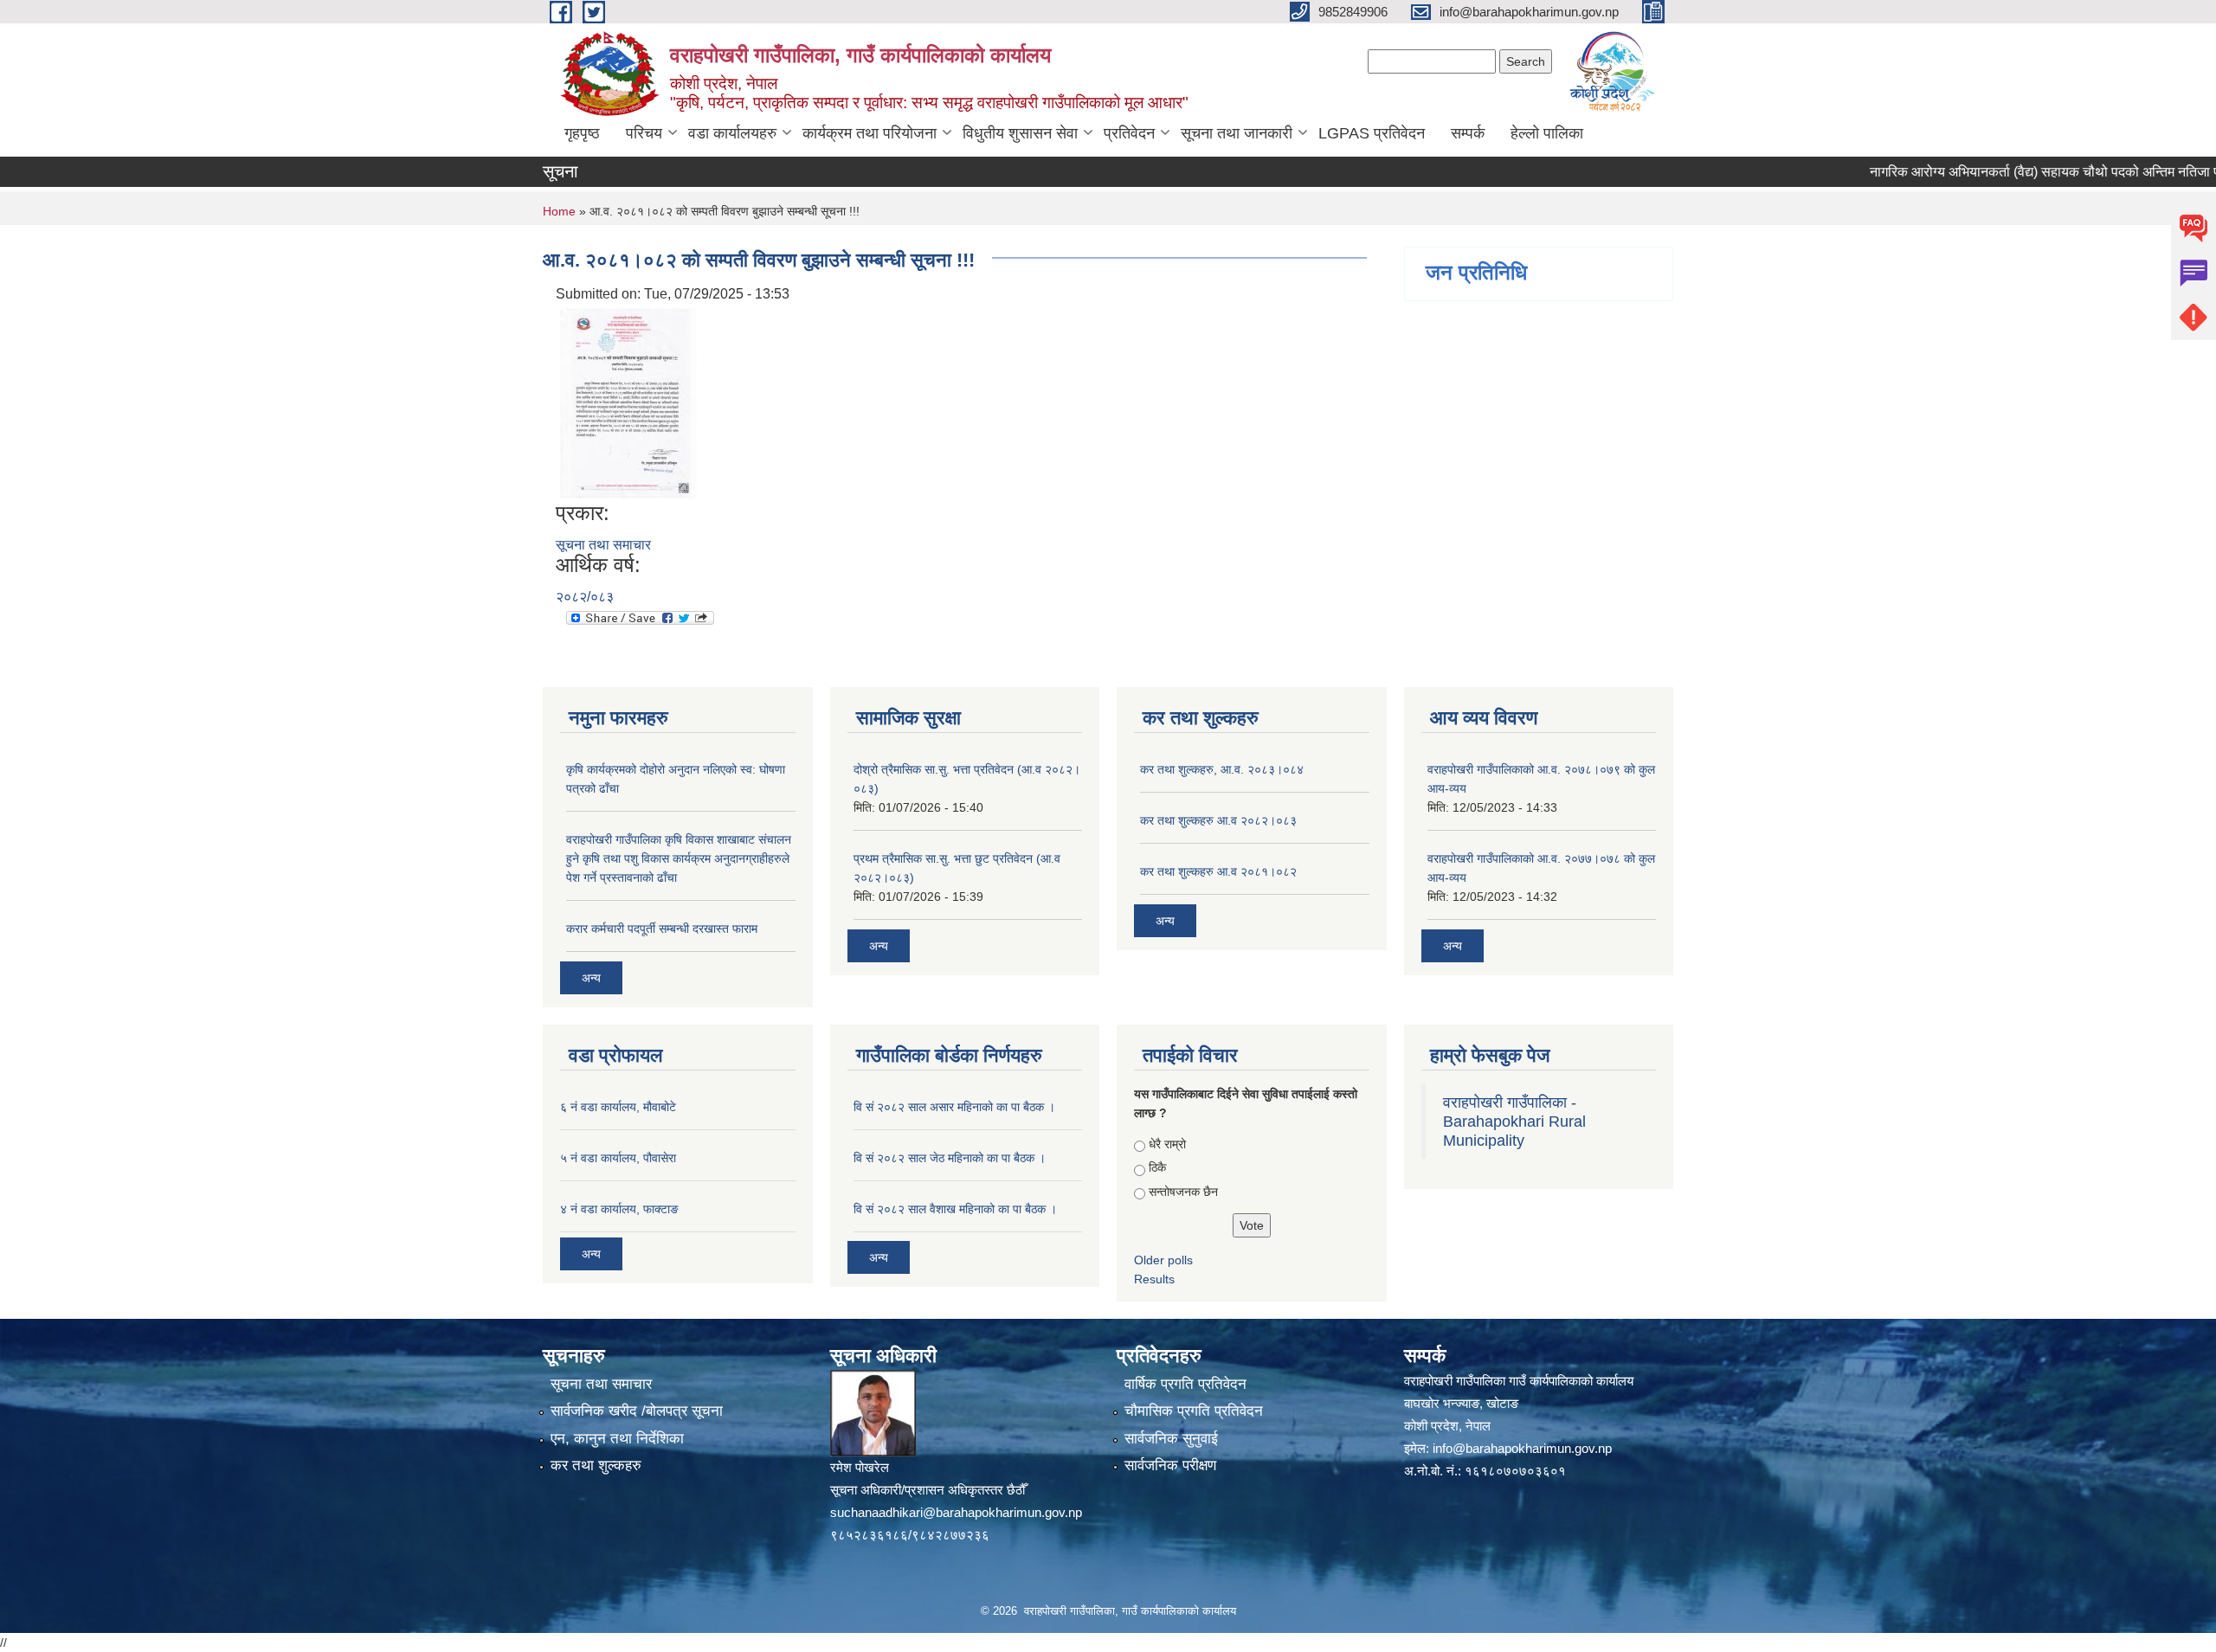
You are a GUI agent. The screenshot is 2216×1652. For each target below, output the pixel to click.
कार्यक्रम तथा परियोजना (870, 133)
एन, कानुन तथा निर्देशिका (617, 1439)
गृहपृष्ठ (582, 133)
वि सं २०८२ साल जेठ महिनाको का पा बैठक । (950, 1158)
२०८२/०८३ (585, 597)
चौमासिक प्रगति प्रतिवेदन (1194, 1411)
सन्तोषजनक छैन (1183, 1192)
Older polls (1163, 1260)
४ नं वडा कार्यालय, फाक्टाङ (619, 1209)
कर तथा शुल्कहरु (596, 1466)
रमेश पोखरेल (860, 1467)
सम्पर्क (1468, 133)
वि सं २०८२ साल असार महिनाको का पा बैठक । (954, 1107)
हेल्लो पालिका (1547, 133)
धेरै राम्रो (1167, 1144)
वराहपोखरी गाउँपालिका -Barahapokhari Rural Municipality (1514, 1122)
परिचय (644, 133)
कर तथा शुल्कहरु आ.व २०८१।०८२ (1218, 871)
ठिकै (1157, 1167)
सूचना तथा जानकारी (1237, 133)
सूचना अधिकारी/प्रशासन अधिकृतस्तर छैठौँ (928, 1490)
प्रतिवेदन (1129, 133)
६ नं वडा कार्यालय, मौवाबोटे (618, 1107)
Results (1154, 1279)
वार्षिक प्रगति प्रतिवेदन (1185, 1384)
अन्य (591, 978)
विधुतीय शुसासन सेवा (1020, 133)
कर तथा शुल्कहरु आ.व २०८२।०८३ (1218, 820)
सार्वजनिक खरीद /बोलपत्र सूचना (637, 1411)
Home (559, 211)
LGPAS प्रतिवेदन (1372, 133)
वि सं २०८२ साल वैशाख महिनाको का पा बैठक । (955, 1209)
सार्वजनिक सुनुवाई (1171, 1439)
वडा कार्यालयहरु (732, 133)
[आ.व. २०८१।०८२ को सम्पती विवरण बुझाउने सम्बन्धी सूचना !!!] (629, 402)
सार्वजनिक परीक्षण (1170, 1466)
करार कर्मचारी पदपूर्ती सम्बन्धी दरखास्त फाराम (662, 929)
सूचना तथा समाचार (603, 545)
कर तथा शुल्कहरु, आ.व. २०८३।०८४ (1222, 769)
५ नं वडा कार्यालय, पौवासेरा (618, 1158)
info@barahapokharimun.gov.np (1522, 1448)
